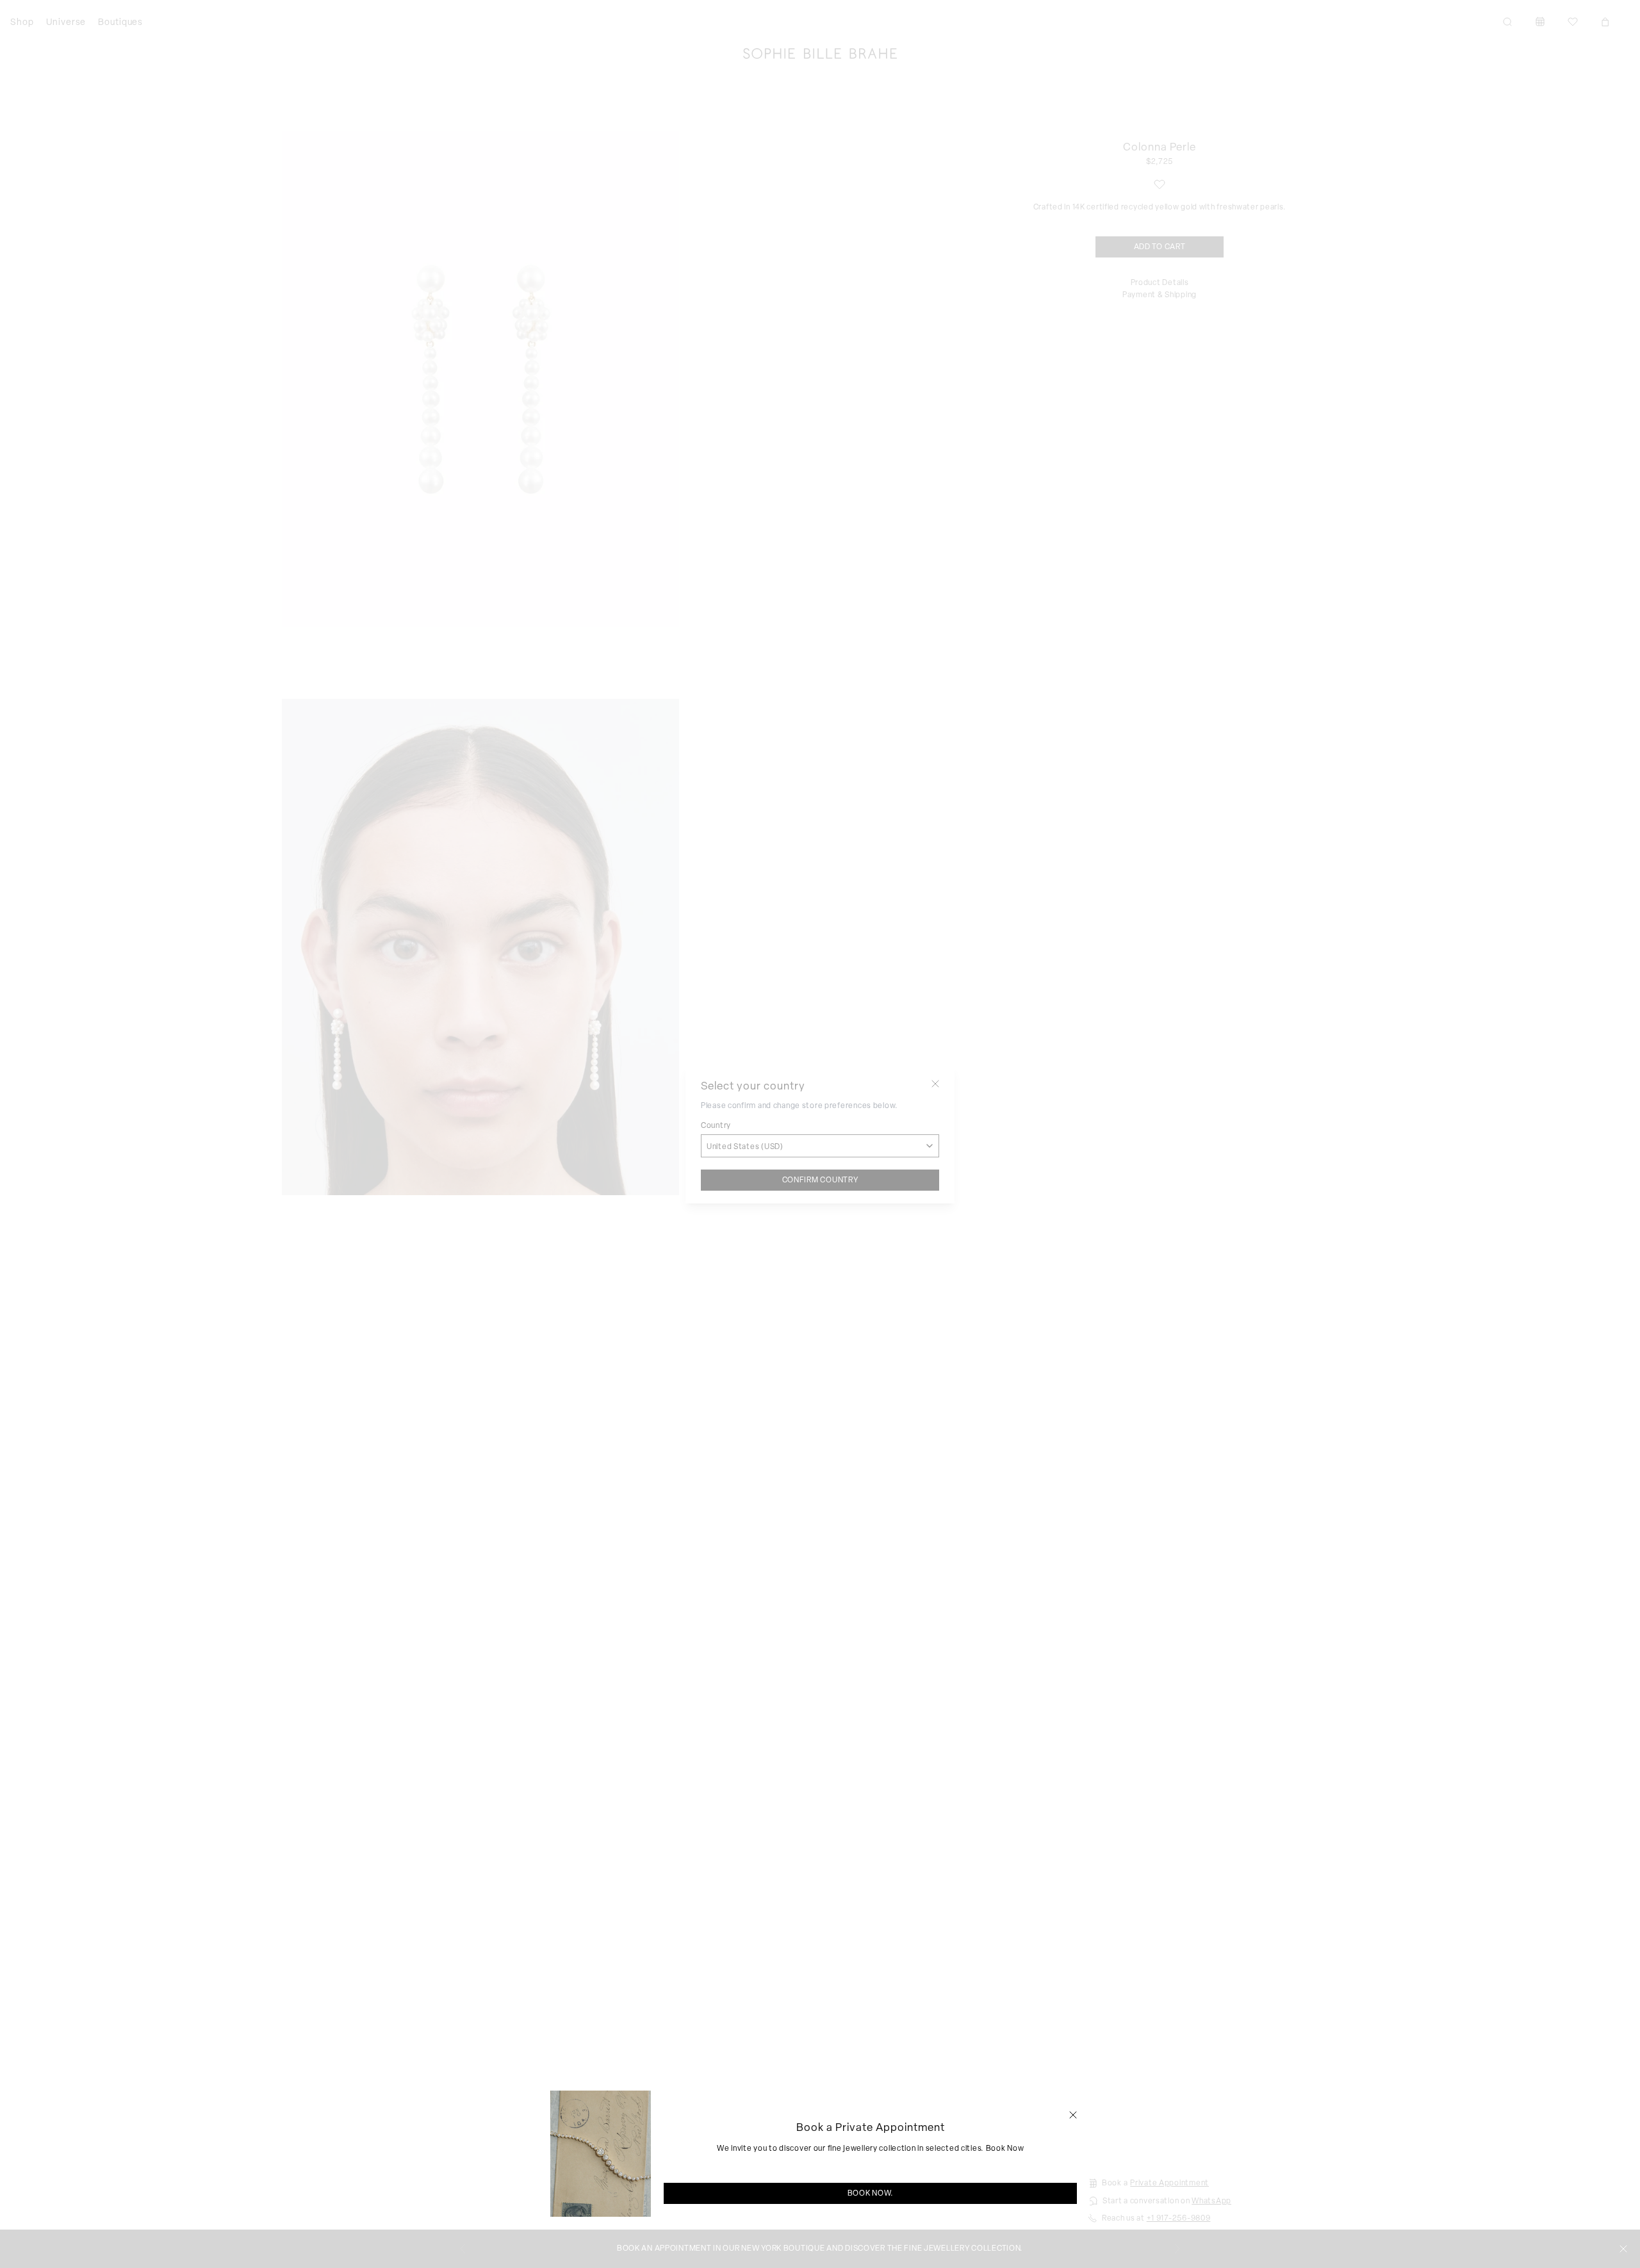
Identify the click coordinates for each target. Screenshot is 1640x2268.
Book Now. (871, 2193)
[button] (1073, 2115)
